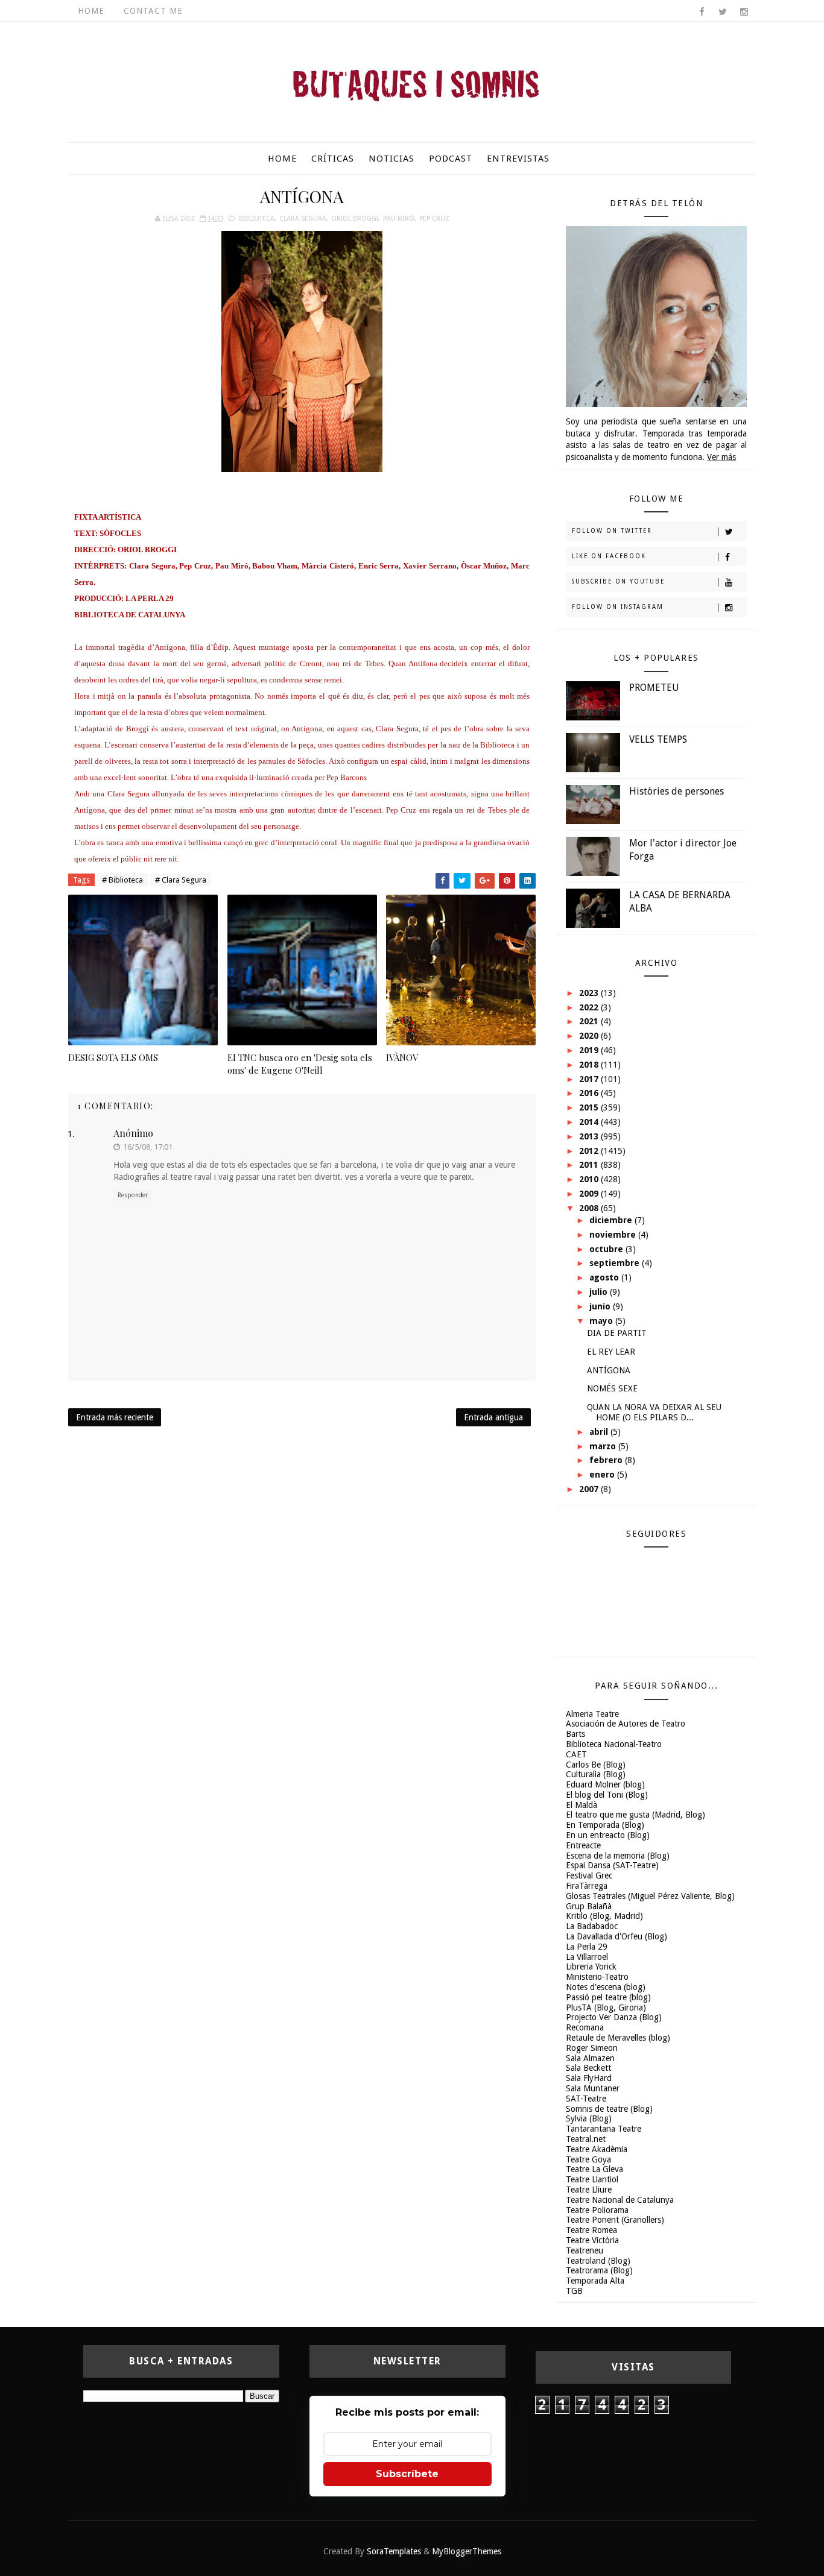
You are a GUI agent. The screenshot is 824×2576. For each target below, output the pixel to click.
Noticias (391, 159)
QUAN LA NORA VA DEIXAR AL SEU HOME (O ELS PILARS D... (654, 1412)
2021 (590, 1021)
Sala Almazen (590, 2058)
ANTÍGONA (609, 1370)
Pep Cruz (434, 219)
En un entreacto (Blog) (608, 1835)
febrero (607, 1460)
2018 (590, 1065)
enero (603, 1475)
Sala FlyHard (589, 2078)
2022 (590, 1007)
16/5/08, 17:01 (148, 1147)
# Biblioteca (122, 880)
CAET (576, 1754)
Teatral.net (586, 2139)
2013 (590, 1136)
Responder (133, 1195)
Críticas (333, 159)
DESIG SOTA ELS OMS (113, 1057)
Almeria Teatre (592, 1714)
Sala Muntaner (593, 2088)
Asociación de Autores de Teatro (626, 1724)
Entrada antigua (493, 1417)
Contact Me (153, 11)
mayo (602, 1321)
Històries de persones (677, 791)
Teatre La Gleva (594, 2169)
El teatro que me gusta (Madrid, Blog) (635, 1815)
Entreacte (583, 1845)
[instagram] (744, 12)
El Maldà (582, 1805)
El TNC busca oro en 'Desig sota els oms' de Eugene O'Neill (300, 1063)
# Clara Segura (181, 880)
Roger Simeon (592, 2048)
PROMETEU (654, 688)
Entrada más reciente (115, 1417)
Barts (575, 1734)
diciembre (612, 1220)
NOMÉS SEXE (612, 1388)
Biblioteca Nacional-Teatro (614, 1744)
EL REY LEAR (611, 1352)
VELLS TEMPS (658, 739)
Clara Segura (303, 219)
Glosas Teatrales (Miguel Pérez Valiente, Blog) (650, 1896)
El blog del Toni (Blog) (607, 1795)
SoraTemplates (394, 2551)
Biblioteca (257, 219)
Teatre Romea (591, 2230)
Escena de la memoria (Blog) (618, 1856)
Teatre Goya (588, 2159)
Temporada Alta (595, 2281)
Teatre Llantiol (592, 2179)
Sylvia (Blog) (589, 2118)
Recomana (585, 2027)
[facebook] (702, 12)
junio (601, 1306)
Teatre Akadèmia (597, 2149)
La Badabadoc (592, 1926)
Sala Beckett (588, 2068)
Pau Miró (399, 219)
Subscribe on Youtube (618, 581)
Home (91, 11)
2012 (590, 1151)
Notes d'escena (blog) (606, 1987)
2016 (590, 1093)
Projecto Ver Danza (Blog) (614, 2017)
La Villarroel (587, 1957)
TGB (574, 2291)
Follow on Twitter (612, 531)
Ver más (721, 457)
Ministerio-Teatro (597, 1977)
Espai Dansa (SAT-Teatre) (612, 1865)
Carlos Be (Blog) (596, 1765)
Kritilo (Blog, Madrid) (604, 1916)
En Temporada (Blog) (605, 1825)
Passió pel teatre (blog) (608, 1997)
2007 (590, 1489)
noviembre (614, 1235)
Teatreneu (585, 2250)
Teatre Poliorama (597, 2210)
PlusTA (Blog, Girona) (606, 2008)
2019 (590, 1050)
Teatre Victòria (592, 2240)
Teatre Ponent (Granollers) (615, 2220)
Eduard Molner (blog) (605, 1784)
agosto (605, 1277)
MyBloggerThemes (467, 2551)
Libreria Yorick (591, 1967)
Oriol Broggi (355, 219)
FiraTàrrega (587, 1886)
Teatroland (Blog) (598, 2261)
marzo (604, 1446)
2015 (590, 1107)
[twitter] (723, 12)
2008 (590, 1208)
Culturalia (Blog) (596, 1774)
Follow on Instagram (618, 607)
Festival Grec (589, 1875)
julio (600, 1292)
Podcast (451, 159)
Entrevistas (518, 159)
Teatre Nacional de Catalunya (620, 2200)
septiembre (616, 1263)
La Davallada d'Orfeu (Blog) (616, 1936)
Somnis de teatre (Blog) (609, 2109)
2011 (590, 1165)
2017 (590, 1079)
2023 (590, 993)
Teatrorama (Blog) (599, 2270)
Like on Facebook (609, 556)
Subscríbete (407, 2474)
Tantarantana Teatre (604, 2129)
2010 (590, 1179)
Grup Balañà (589, 1906)
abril (600, 1432)
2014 (590, 1122)
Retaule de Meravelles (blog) (618, 2038)
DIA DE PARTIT (617, 1333)
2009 (590, 1194)
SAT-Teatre (586, 2099)
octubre (607, 1249)
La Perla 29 (587, 1947)
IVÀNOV (402, 1057)
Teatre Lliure (589, 2190)
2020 (590, 1036)
